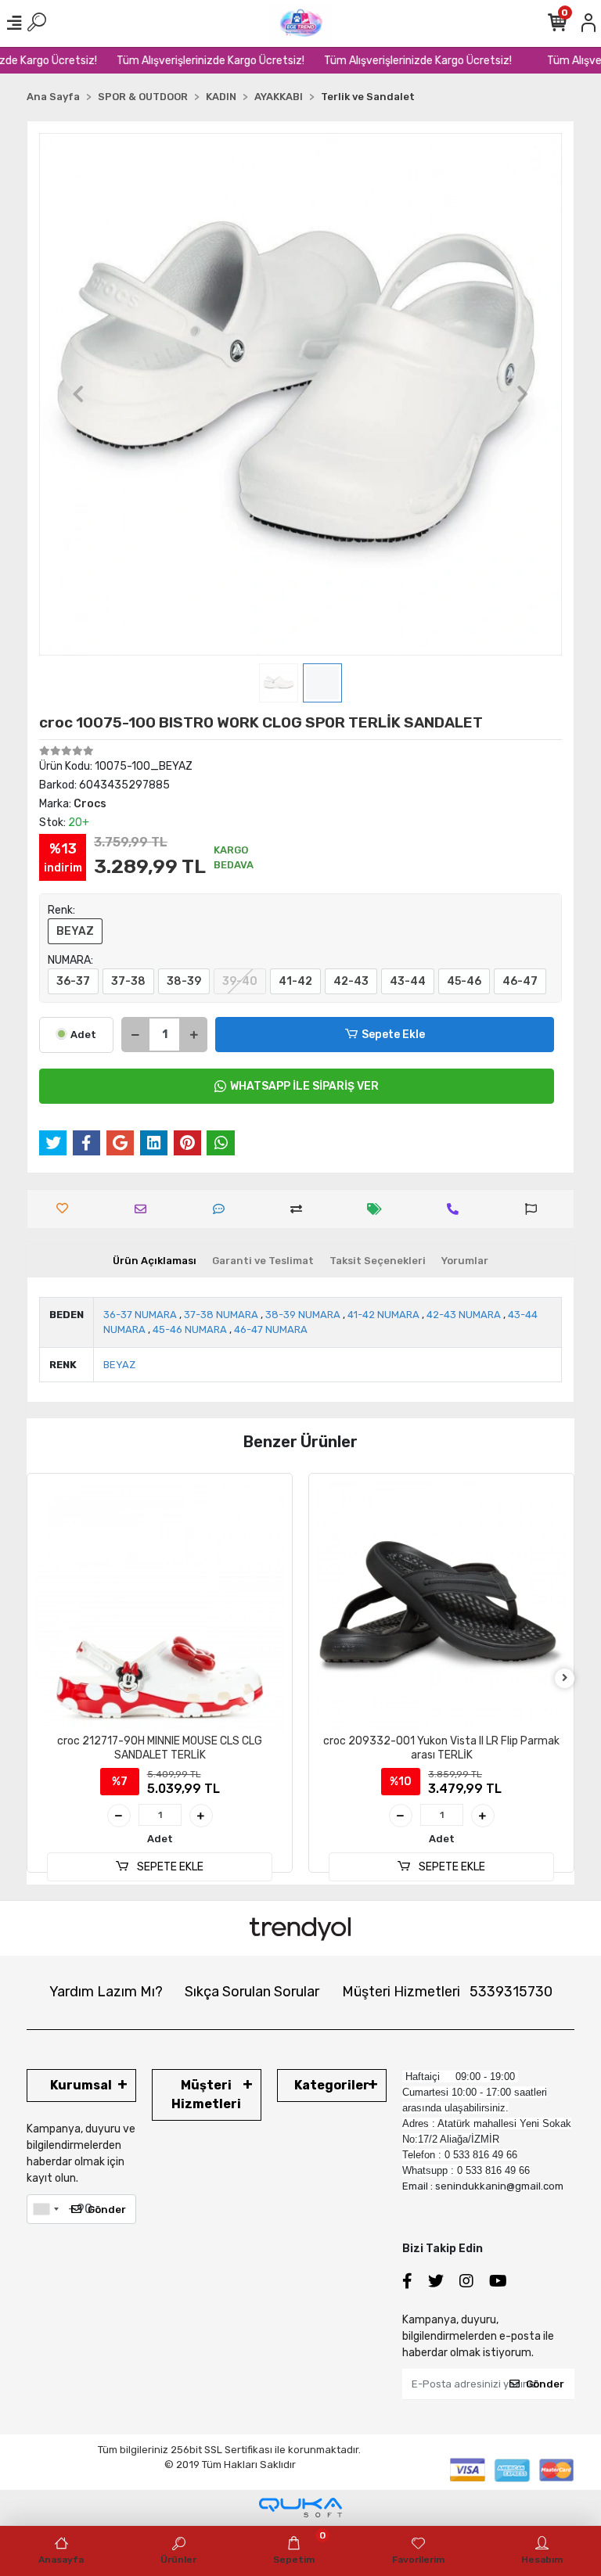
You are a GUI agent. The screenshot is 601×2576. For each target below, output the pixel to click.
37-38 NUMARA (221, 1315)
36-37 (73, 981)
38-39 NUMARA (303, 1315)
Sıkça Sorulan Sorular (252, 1992)
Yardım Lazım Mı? (106, 1992)
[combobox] (45, 2209)
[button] (78, 394)
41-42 (295, 981)
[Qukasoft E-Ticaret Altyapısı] (300, 2508)
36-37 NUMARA (140, 1315)
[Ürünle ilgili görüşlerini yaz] (223, 1209)
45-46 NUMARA (190, 1329)
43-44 (408, 981)
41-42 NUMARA (383, 1315)
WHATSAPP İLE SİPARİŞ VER (304, 1086)
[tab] (155, 1261)
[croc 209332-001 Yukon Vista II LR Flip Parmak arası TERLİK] (160, 1606)
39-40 (240, 981)
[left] (37, 1678)
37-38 (128, 981)
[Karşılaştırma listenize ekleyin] (300, 1209)
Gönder (107, 2210)
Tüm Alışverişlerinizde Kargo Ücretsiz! (189, 61)
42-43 (351, 981)
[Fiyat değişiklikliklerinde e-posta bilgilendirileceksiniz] (378, 1209)
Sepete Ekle (393, 1035)
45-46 (464, 981)
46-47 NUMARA (271, 1329)
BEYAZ (75, 931)
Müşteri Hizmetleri (447, 1992)
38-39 (184, 981)
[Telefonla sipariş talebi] (457, 1209)
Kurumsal (81, 2085)
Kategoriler (332, 2085)
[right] (565, 1678)
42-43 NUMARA (464, 1315)
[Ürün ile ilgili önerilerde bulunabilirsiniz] (535, 1209)
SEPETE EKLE (169, 1867)
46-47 (520, 981)
